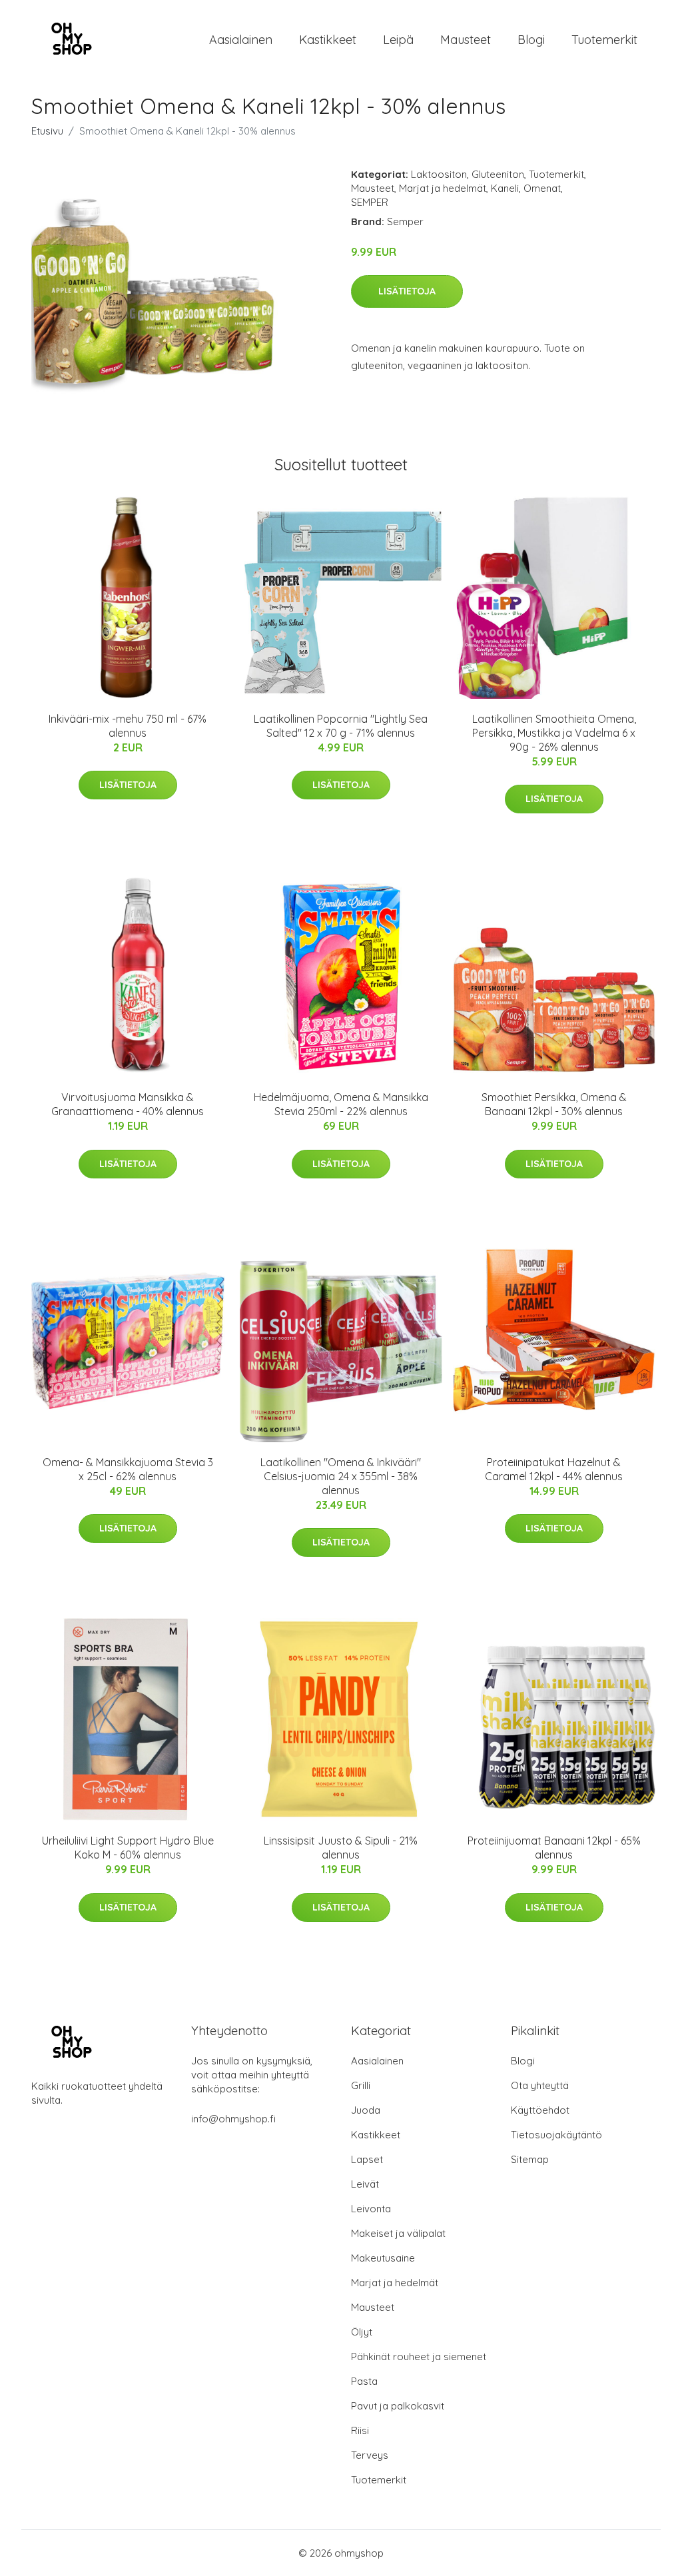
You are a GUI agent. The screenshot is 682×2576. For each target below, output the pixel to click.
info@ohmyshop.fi (233, 2119)
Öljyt (362, 2332)
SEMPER (370, 202)
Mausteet (466, 40)
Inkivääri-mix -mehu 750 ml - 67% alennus (128, 726)
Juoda (366, 2110)
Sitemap (530, 2159)
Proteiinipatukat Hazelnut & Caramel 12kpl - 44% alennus (554, 1469)
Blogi (531, 40)
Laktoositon (439, 174)
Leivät (365, 2184)
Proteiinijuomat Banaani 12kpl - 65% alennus (554, 1848)
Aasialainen (241, 40)
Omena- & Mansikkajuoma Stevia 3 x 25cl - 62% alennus (128, 1469)
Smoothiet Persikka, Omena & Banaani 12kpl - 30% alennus (554, 1104)
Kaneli (505, 188)
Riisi (360, 2430)
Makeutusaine (383, 2258)
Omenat (542, 188)
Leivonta (371, 2209)
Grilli (361, 2085)
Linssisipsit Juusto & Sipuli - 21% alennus (341, 1848)
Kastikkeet (328, 40)
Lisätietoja (407, 291)
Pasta (364, 2381)
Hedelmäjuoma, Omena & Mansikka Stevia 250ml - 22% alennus (341, 1104)
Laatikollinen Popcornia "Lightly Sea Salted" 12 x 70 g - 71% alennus (341, 726)
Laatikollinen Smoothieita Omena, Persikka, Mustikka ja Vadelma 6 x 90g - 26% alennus (554, 733)
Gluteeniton (498, 174)
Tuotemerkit (604, 40)
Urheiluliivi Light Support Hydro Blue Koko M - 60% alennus (128, 1848)
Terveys (370, 2455)
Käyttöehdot (540, 2110)
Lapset (367, 2159)
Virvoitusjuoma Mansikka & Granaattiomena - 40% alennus (128, 1104)
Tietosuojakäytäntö (556, 2135)
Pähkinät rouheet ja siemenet (419, 2357)
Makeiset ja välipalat (398, 2233)
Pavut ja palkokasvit (398, 2406)
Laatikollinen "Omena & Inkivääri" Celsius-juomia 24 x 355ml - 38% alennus (341, 1476)
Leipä (398, 40)
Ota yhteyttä (540, 2085)
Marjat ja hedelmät (443, 188)
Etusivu (47, 131)
